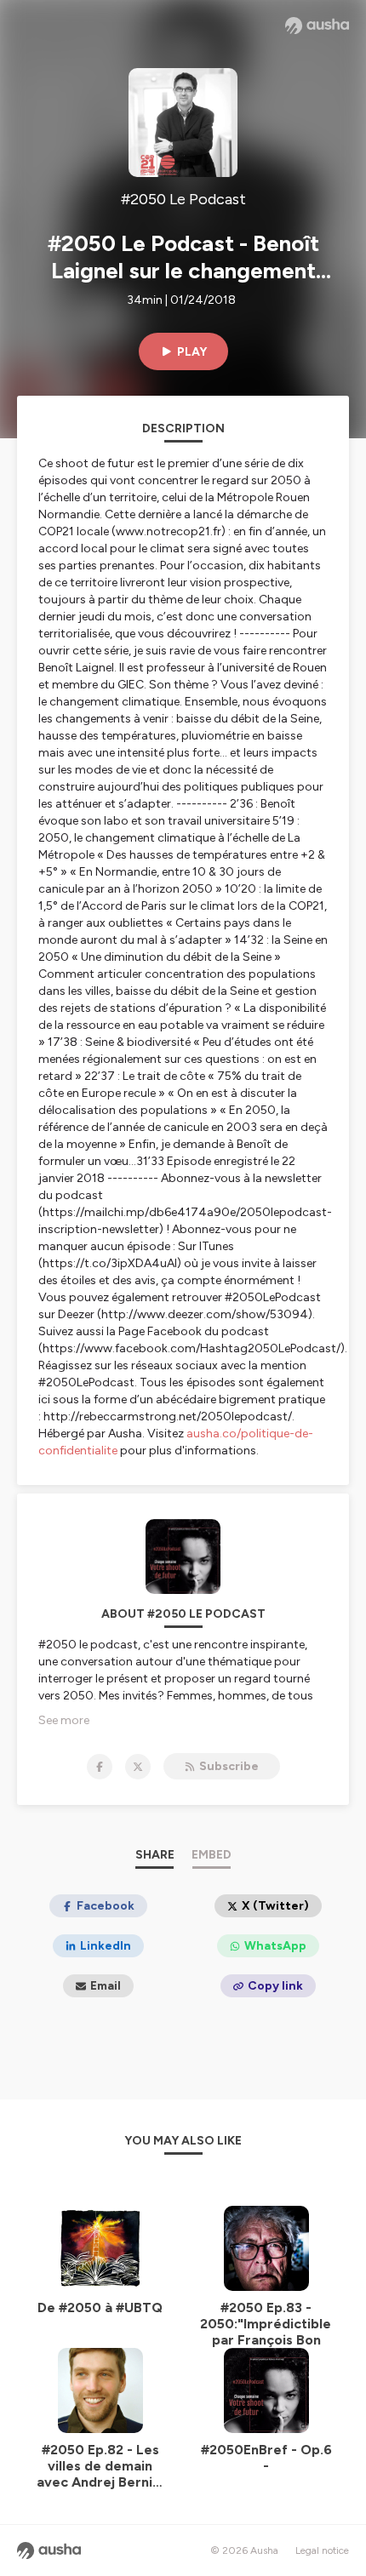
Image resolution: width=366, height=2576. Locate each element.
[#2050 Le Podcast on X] (138, 1767)
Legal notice (322, 2550)
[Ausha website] (317, 26)
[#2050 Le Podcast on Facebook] (100, 1767)
